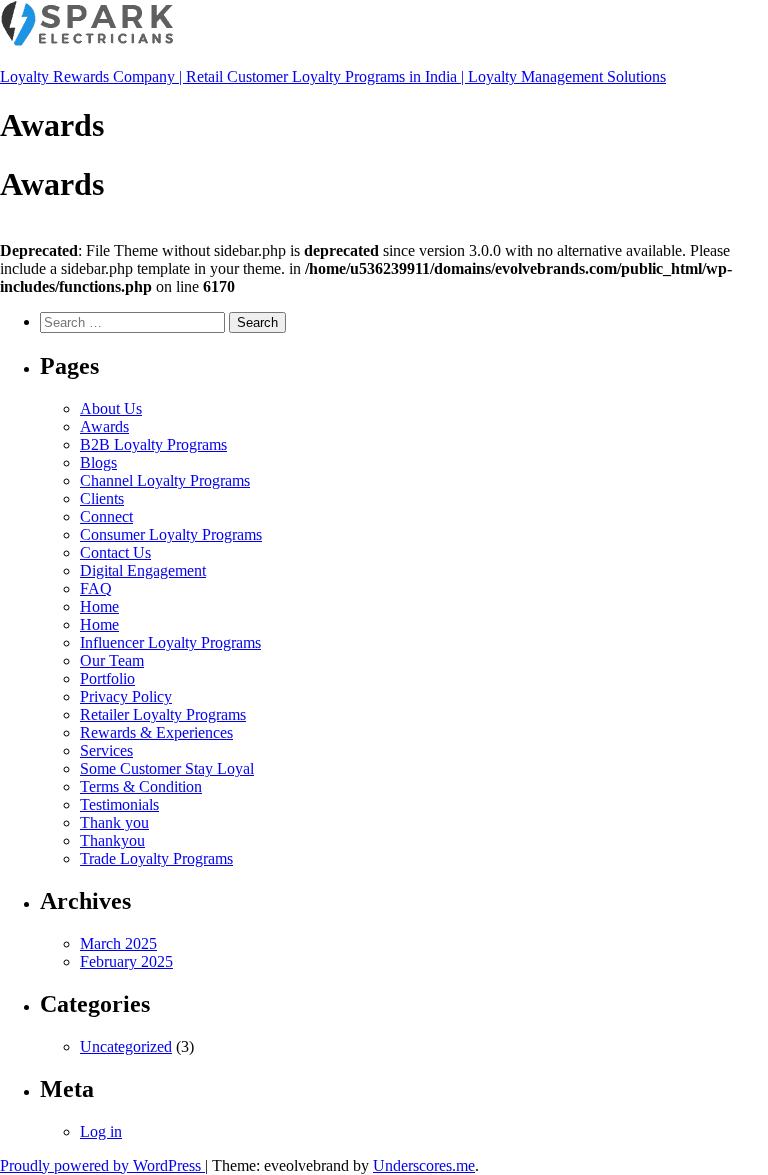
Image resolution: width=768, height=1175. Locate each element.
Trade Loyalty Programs (156, 858)
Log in (101, 1131)
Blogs (98, 462)
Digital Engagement (143, 570)
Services (106, 750)
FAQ (96, 588)
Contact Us (115, 552)
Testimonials (119, 804)
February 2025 (126, 961)
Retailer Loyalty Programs (163, 714)
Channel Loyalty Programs (165, 480)
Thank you (114, 822)
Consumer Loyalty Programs (171, 534)
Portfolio (107, 678)
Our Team (112, 660)
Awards (104, 426)
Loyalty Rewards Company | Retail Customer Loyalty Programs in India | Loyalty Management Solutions (333, 76)
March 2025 (118, 943)
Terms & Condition (141, 786)
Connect (106, 516)
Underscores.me (424, 1165)
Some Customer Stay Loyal (167, 768)
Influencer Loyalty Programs (170, 642)
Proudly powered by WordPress (102, 1165)
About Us (111, 408)
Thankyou (112, 840)
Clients (102, 498)
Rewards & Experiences (156, 732)
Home (99, 606)
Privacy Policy (126, 696)
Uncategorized (126, 1046)
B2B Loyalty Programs (153, 444)
